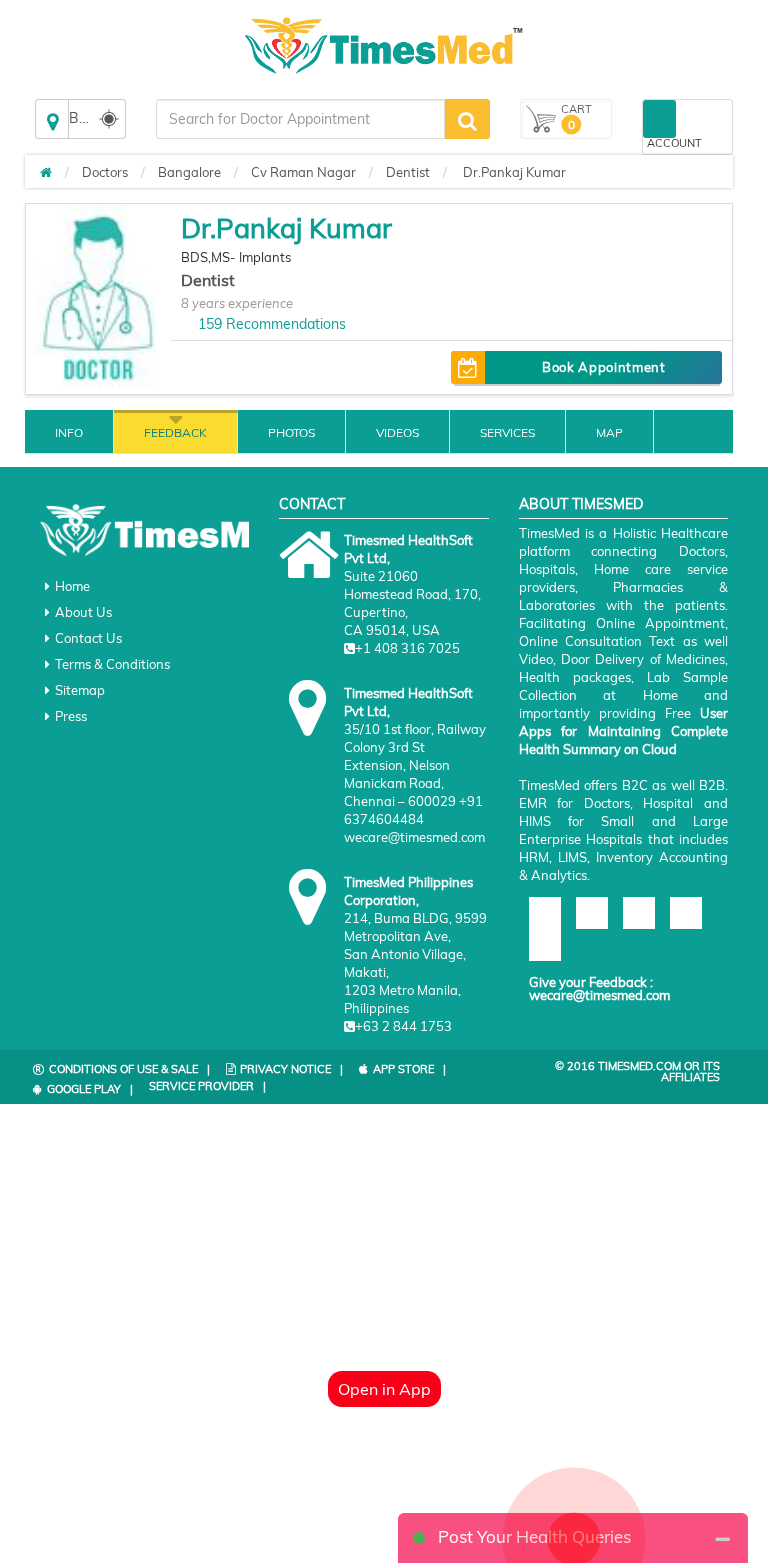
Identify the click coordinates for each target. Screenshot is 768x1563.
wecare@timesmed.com (599, 995)
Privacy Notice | (291, 1069)
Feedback (175, 432)
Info (69, 432)
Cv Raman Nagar (303, 172)
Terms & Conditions (112, 664)
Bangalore (189, 172)
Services (507, 432)
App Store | (409, 1069)
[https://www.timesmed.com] (46, 172)
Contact (312, 504)
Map (609, 432)
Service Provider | (207, 1086)
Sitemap (80, 690)
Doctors (105, 172)
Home (72, 586)
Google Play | (90, 1089)
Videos (397, 432)
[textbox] (300, 119)
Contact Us (88, 638)
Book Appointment (603, 367)
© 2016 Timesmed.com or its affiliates (637, 1071)
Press (71, 716)
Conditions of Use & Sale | (129, 1069)
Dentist (408, 172)
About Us (83, 612)
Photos (291, 432)
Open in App (384, 1389)
